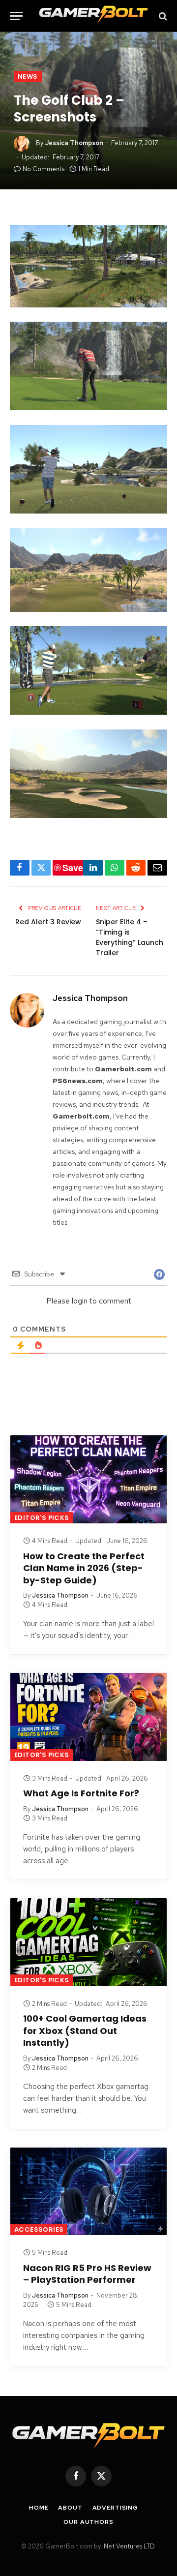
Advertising (115, 2508)
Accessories (39, 2229)
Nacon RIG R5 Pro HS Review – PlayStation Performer (87, 2274)
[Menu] (16, 16)
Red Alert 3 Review (48, 922)
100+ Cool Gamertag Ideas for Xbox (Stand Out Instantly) (85, 2030)
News (28, 76)
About (70, 2508)
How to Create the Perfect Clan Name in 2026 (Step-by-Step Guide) (84, 1568)
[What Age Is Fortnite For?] (88, 1717)
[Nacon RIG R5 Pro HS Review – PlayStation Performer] (88, 2192)
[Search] (162, 16)
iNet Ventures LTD (128, 2546)
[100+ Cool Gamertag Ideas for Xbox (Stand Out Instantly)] (88, 1942)
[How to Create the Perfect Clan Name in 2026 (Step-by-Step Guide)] (88, 1479)
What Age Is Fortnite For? (81, 1793)
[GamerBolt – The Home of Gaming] (93, 16)
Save (73, 868)
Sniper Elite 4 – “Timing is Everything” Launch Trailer (130, 937)
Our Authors (88, 2522)
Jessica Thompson (74, 143)
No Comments (44, 169)
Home (39, 2508)
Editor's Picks (42, 1518)
